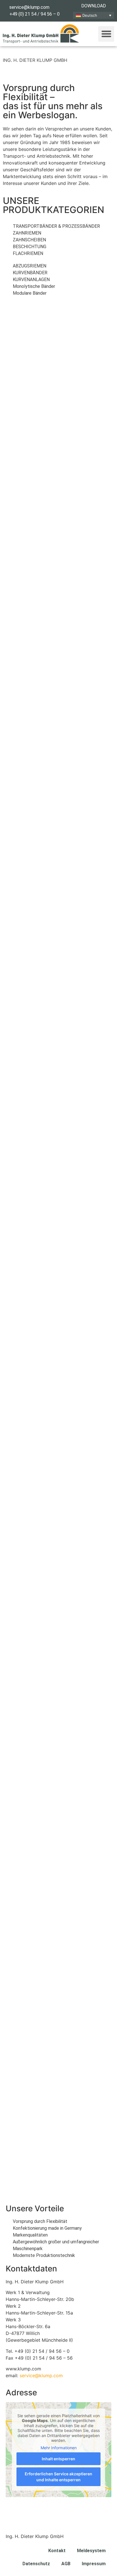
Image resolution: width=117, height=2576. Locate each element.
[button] (106, 34)
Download (94, 6)
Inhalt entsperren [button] (58, 2459)
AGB (66, 2564)
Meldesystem (91, 2551)
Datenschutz (36, 2564)
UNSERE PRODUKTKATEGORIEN (54, 205)
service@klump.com (41, 2375)
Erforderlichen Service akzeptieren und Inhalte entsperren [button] (58, 2477)
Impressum (94, 2564)
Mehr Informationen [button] (59, 2448)
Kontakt (57, 2551)
